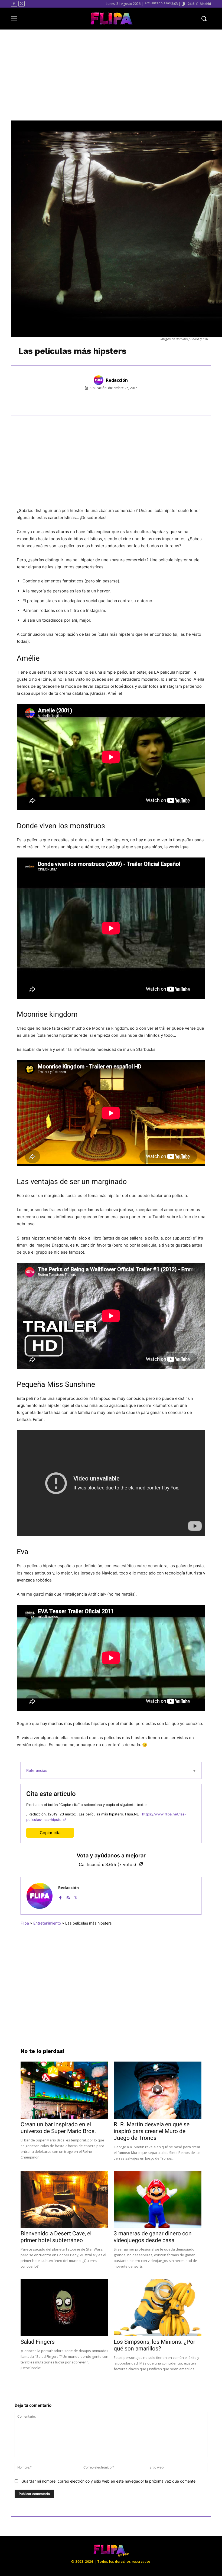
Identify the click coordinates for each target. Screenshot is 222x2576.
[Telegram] (143, 400)
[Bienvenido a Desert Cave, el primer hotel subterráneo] (64, 2200)
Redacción (117, 380)
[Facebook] (14, 4)
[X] (22, 4)
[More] (156, 400)
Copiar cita (50, 1833)
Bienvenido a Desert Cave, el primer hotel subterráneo (56, 2237)
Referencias (37, 1770)
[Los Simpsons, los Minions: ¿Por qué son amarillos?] (158, 2308)
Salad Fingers (38, 2342)
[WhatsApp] (131, 400)
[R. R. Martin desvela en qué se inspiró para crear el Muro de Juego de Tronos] (158, 2090)
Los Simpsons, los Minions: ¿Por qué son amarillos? (154, 2345)
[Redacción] (99, 380)
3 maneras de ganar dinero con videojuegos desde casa (153, 2237)
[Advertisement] (116, 75)
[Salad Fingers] (64, 2308)
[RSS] (68, 1897)
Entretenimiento (47, 1923)
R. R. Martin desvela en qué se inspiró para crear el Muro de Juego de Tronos (152, 2131)
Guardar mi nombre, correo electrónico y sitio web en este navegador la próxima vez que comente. (109, 2481)
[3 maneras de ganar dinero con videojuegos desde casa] (158, 2200)
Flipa (25, 1923)
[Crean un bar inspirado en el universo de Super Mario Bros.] (64, 2090)
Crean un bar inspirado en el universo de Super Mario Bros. (58, 2128)
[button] (204, 19)
